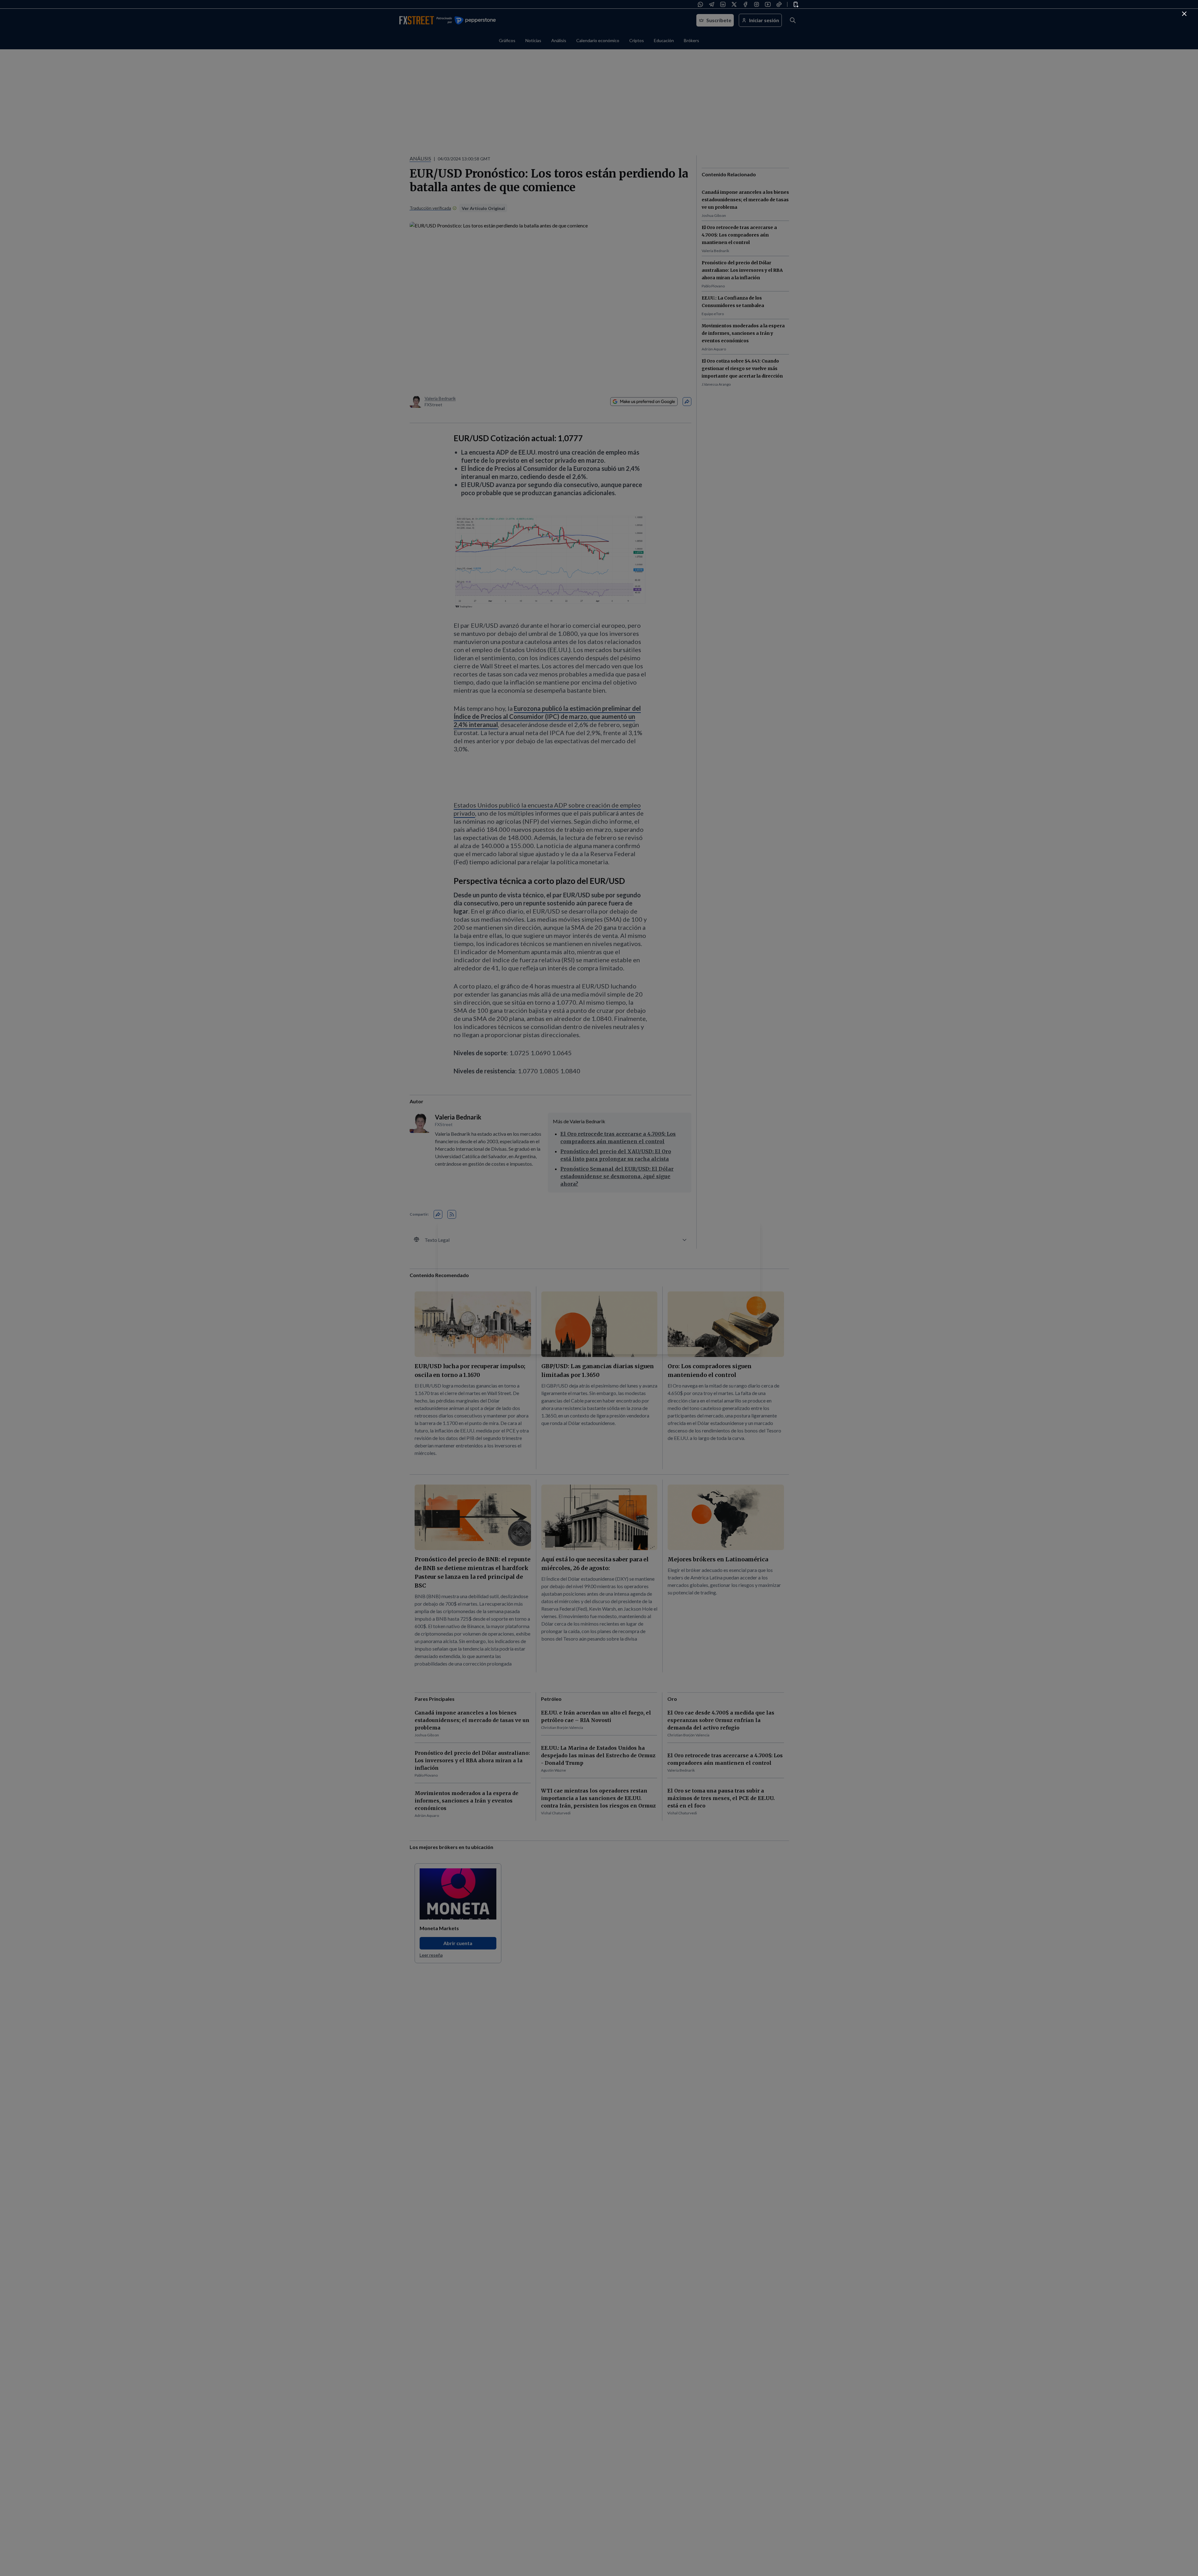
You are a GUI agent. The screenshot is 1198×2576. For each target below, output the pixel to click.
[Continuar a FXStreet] (1184, 14)
